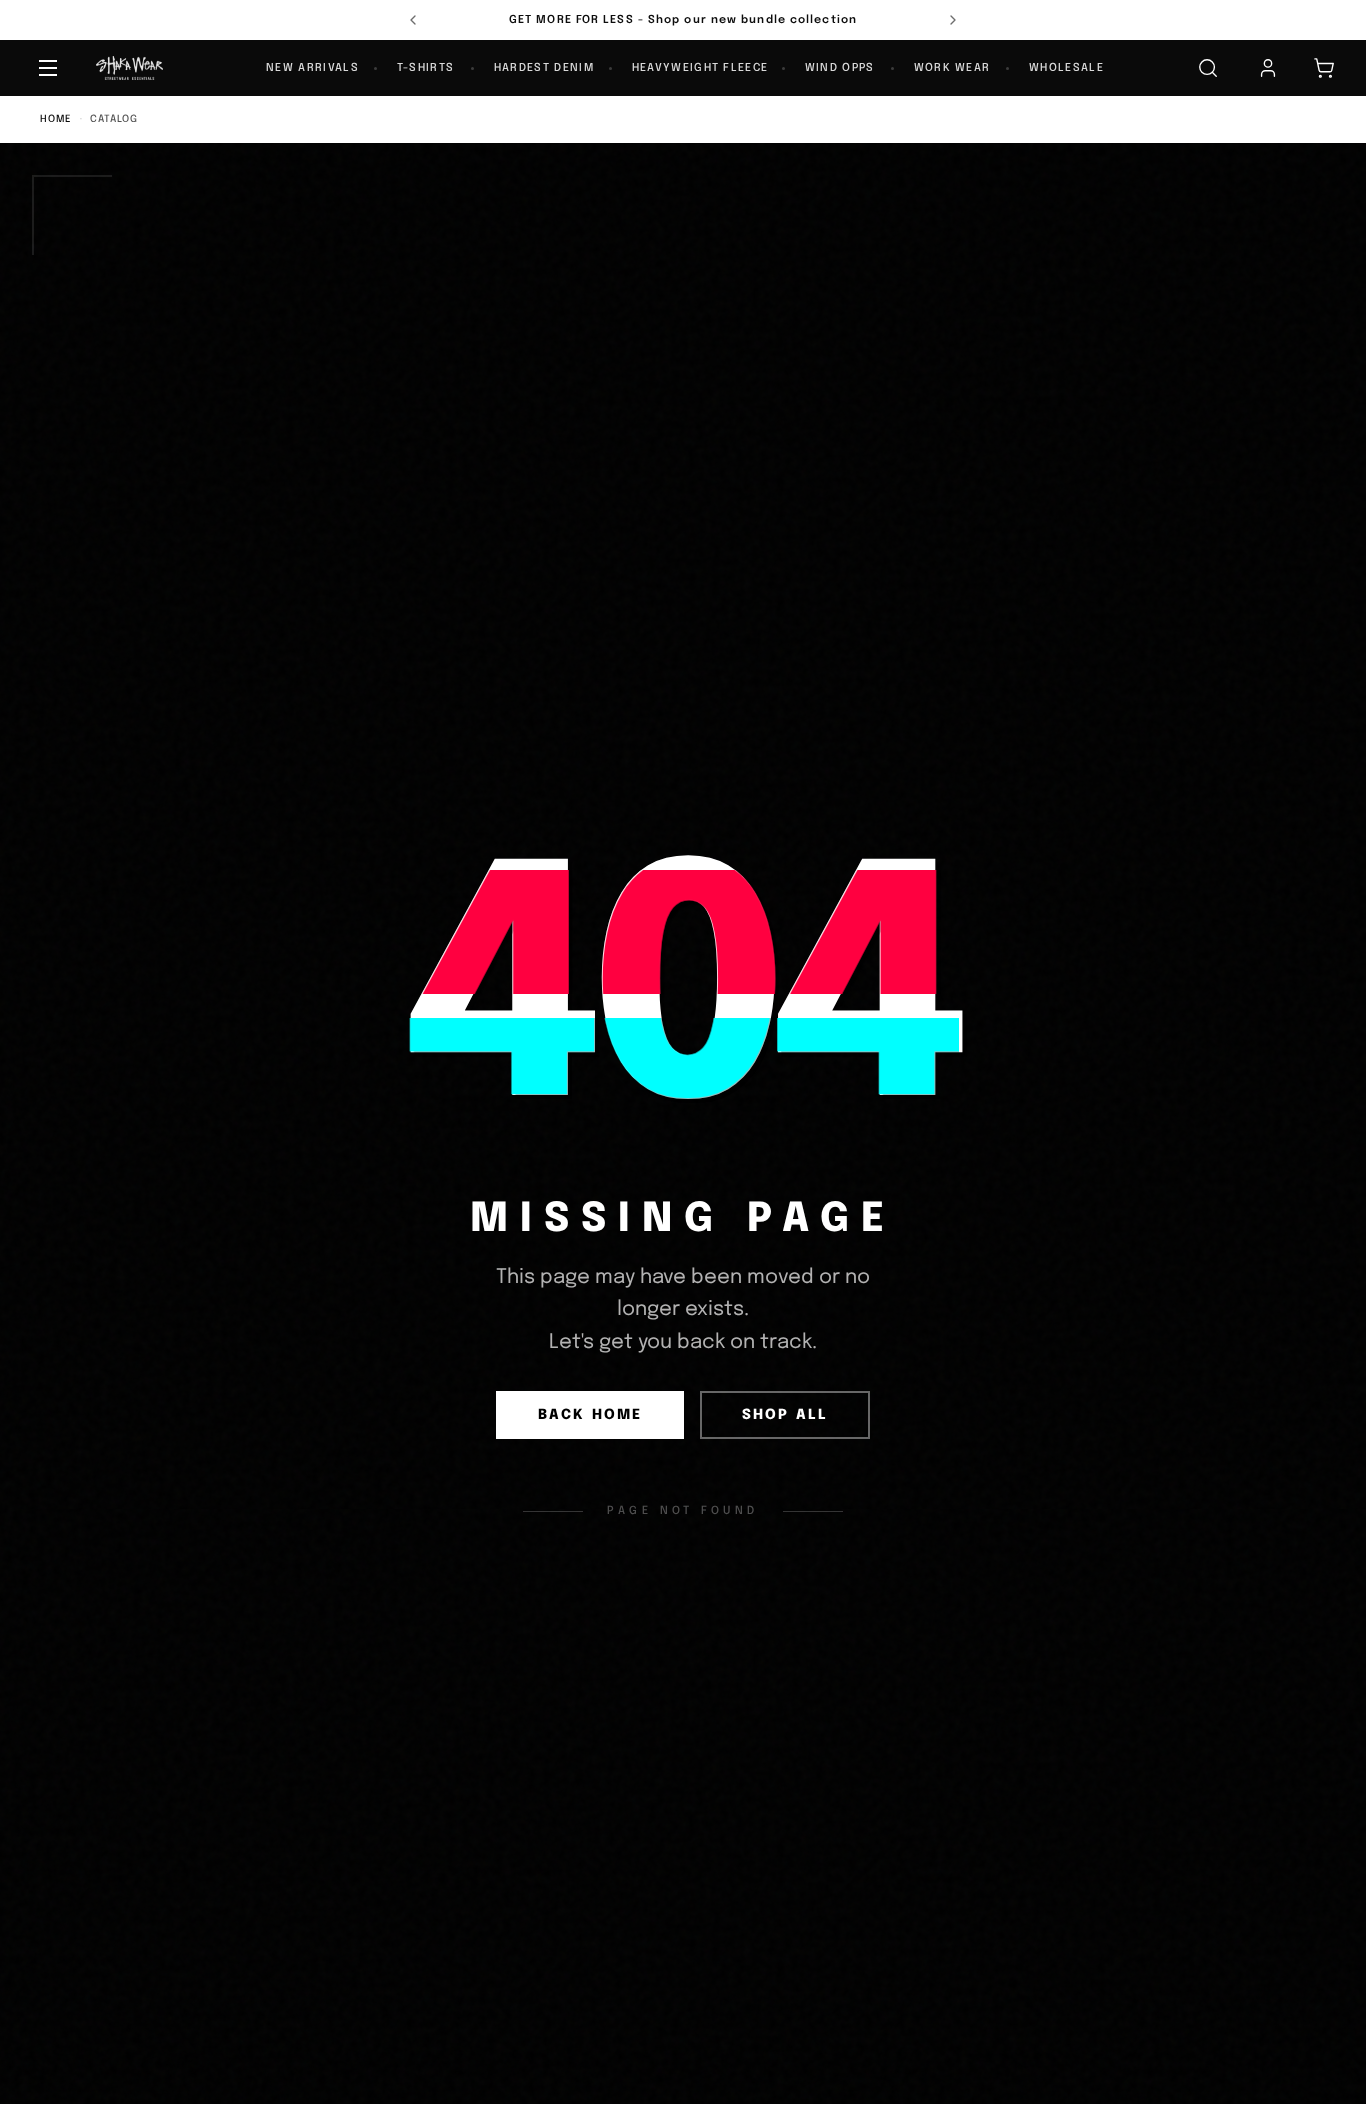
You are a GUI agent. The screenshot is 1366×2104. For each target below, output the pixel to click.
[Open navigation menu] (48, 68)
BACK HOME (590, 1415)
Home (56, 119)
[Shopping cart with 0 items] (1324, 68)
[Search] (1208, 68)
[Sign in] (1268, 68)
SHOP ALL (785, 1415)
